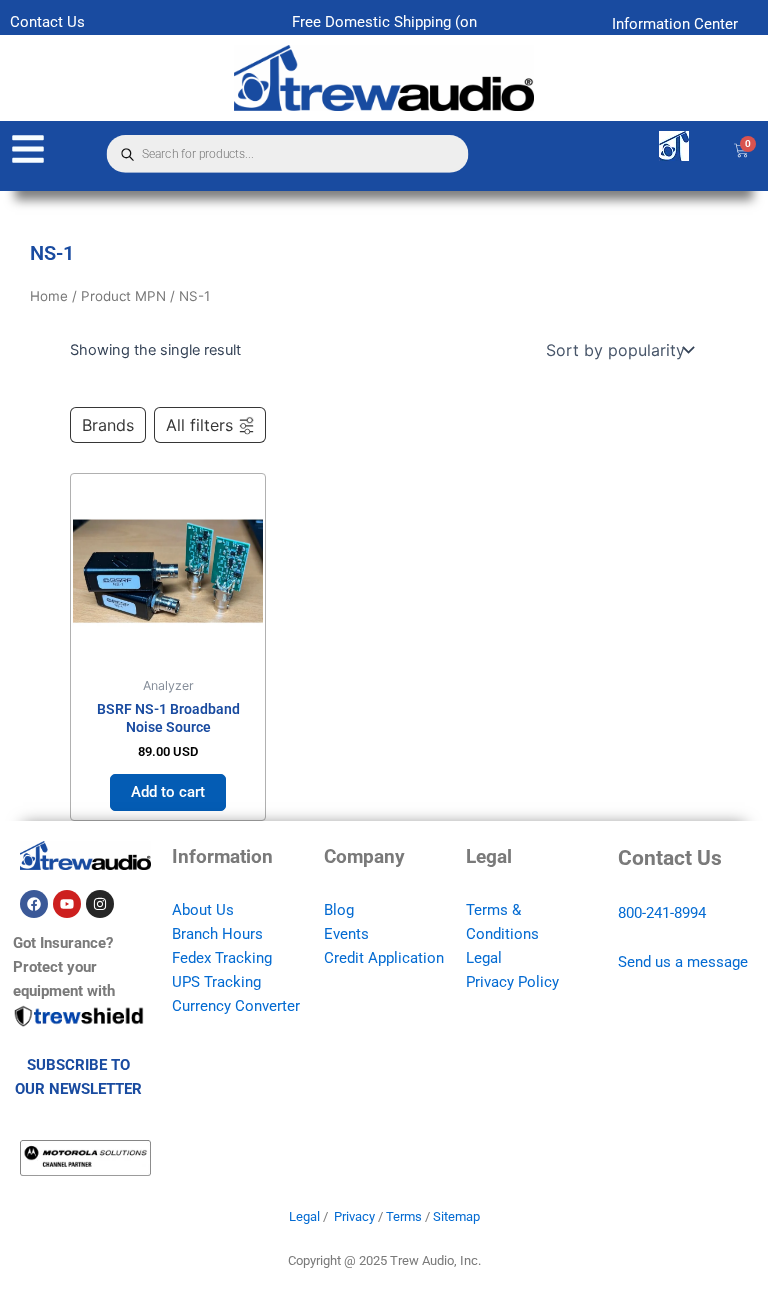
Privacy (354, 1216)
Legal (484, 958)
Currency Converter (236, 1006)
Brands (108, 425)
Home (49, 296)
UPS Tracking (216, 982)
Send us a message (683, 962)
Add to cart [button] (168, 792)
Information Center (675, 24)
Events (346, 934)
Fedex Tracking (222, 958)
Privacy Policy (512, 982)
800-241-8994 (662, 913)
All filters (199, 425)
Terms (404, 1216)
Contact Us (47, 22)
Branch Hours (217, 934)
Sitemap (456, 1216)
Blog (339, 910)
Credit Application (384, 958)
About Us (203, 910)
